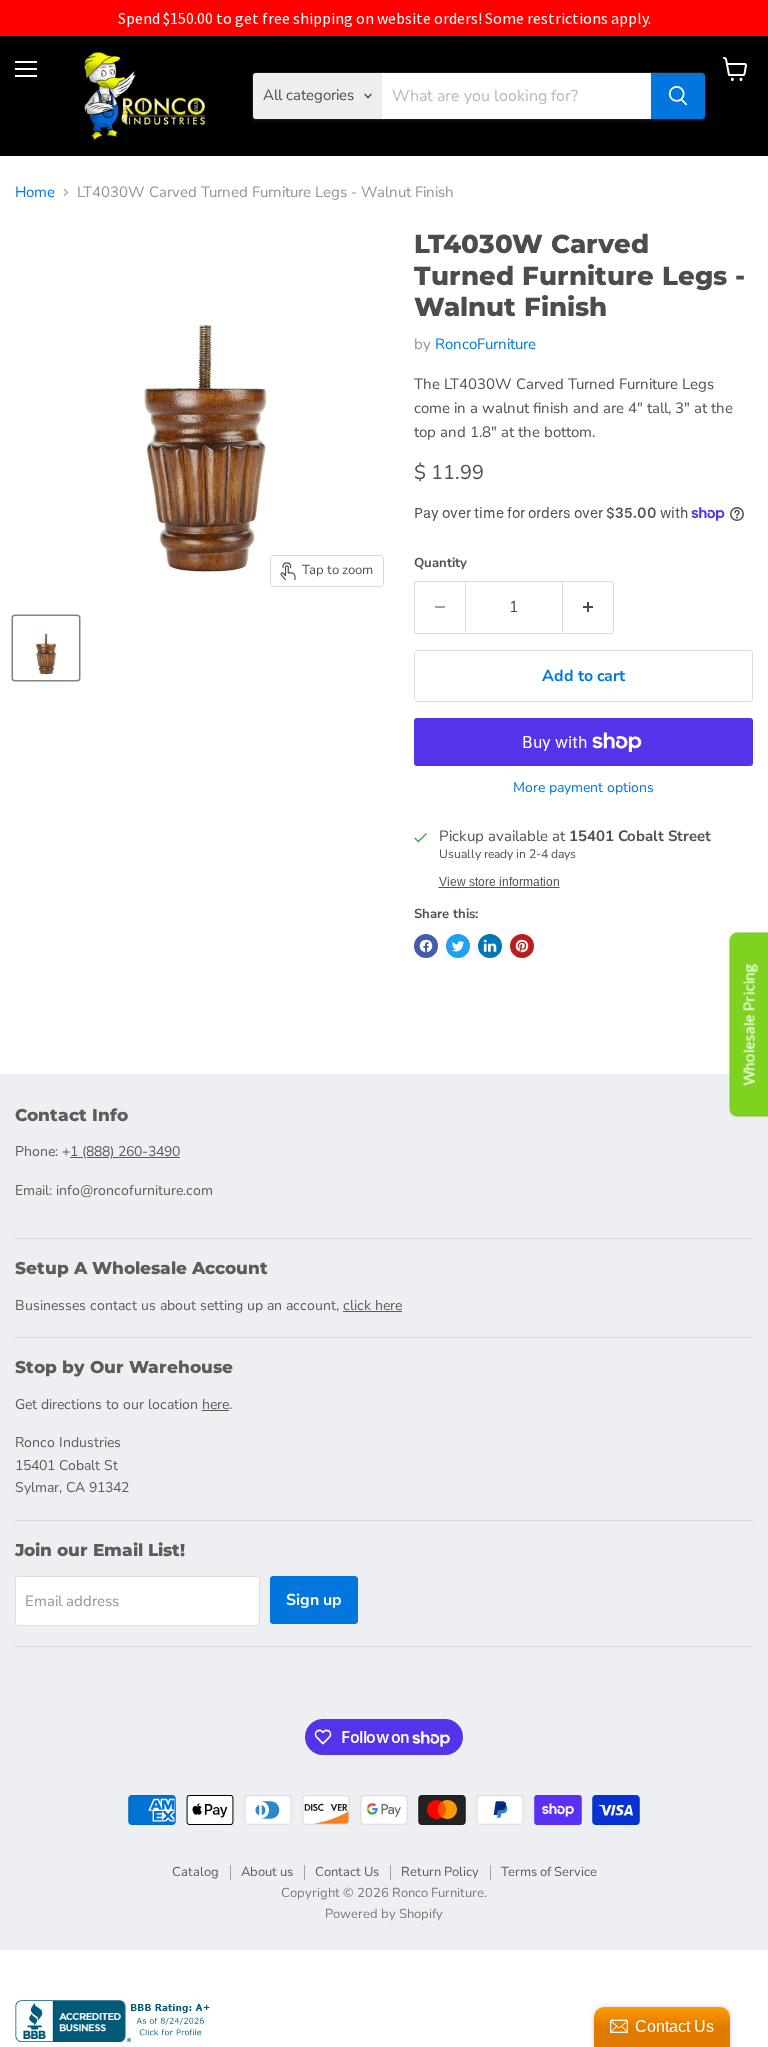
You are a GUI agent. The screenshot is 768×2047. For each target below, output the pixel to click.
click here (372, 1305)
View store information (499, 882)
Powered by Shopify (384, 1914)
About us (267, 1872)
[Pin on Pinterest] (522, 946)
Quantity (440, 563)
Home (35, 192)
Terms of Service (549, 1872)
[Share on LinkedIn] (490, 946)
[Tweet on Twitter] (458, 946)
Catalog (195, 1872)
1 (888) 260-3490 (125, 1151)
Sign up (314, 1600)
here (215, 1404)
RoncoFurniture (485, 344)
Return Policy (440, 1872)
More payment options (583, 788)
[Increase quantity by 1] (588, 607)
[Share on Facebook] (426, 946)
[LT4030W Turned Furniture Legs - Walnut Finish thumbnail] (46, 648)
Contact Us (347, 1872)
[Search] (678, 96)
